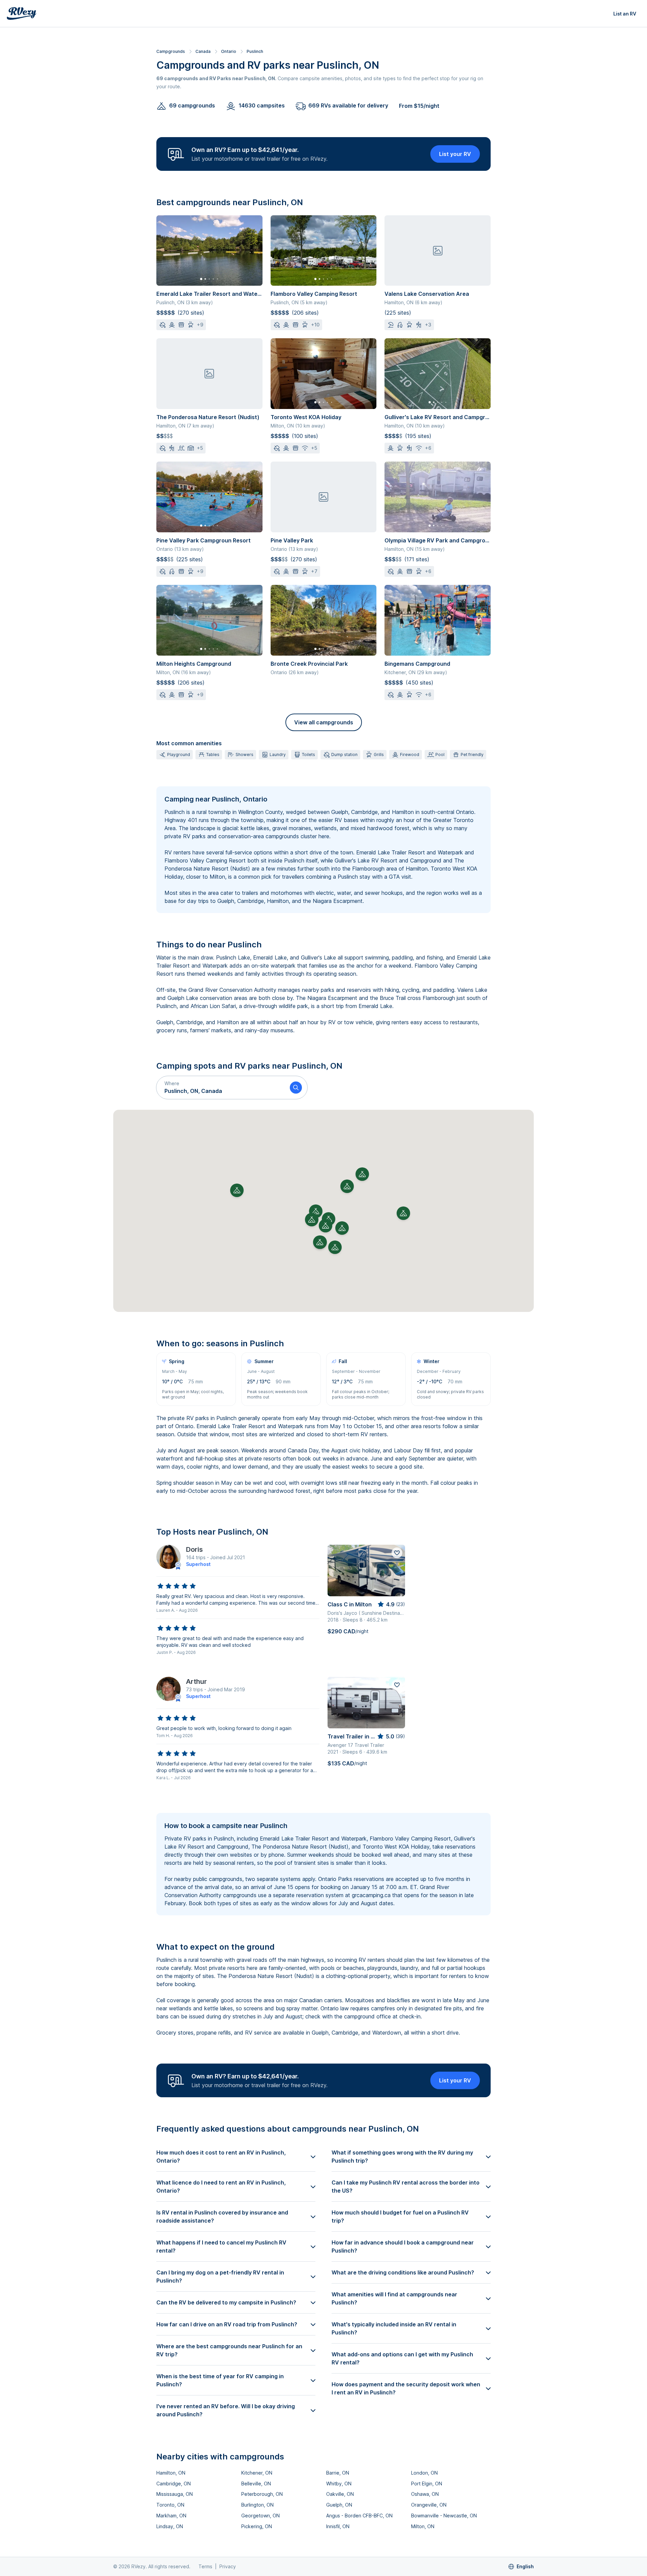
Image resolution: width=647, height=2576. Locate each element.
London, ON (424, 2473)
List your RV (455, 154)
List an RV (625, 14)
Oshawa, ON (425, 2494)
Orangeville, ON (429, 2505)
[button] (220, 1088)
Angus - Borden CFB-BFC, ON (359, 2516)
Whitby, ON (339, 2484)
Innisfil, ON (338, 2526)
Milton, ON (423, 2526)
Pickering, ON (257, 2526)
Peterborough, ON (262, 2494)
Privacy (228, 2566)
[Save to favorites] (397, 1553)
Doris (194, 1549)
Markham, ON (171, 2516)
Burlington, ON (257, 2505)
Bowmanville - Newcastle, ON (444, 2516)
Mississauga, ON (175, 2494)
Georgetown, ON (260, 2516)
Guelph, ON (339, 2505)
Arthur (196, 1682)
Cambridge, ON (174, 2484)
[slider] (177, 1586)
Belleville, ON (256, 2484)
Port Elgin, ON (427, 2484)
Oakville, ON (340, 2494)
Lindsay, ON (170, 2526)
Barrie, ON (338, 2473)
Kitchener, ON (257, 2473)
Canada (203, 51)
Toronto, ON (170, 2505)
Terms (205, 2566)
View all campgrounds (324, 722)
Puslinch (255, 51)
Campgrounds (171, 51)
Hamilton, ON (171, 2473)
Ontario (229, 51)
